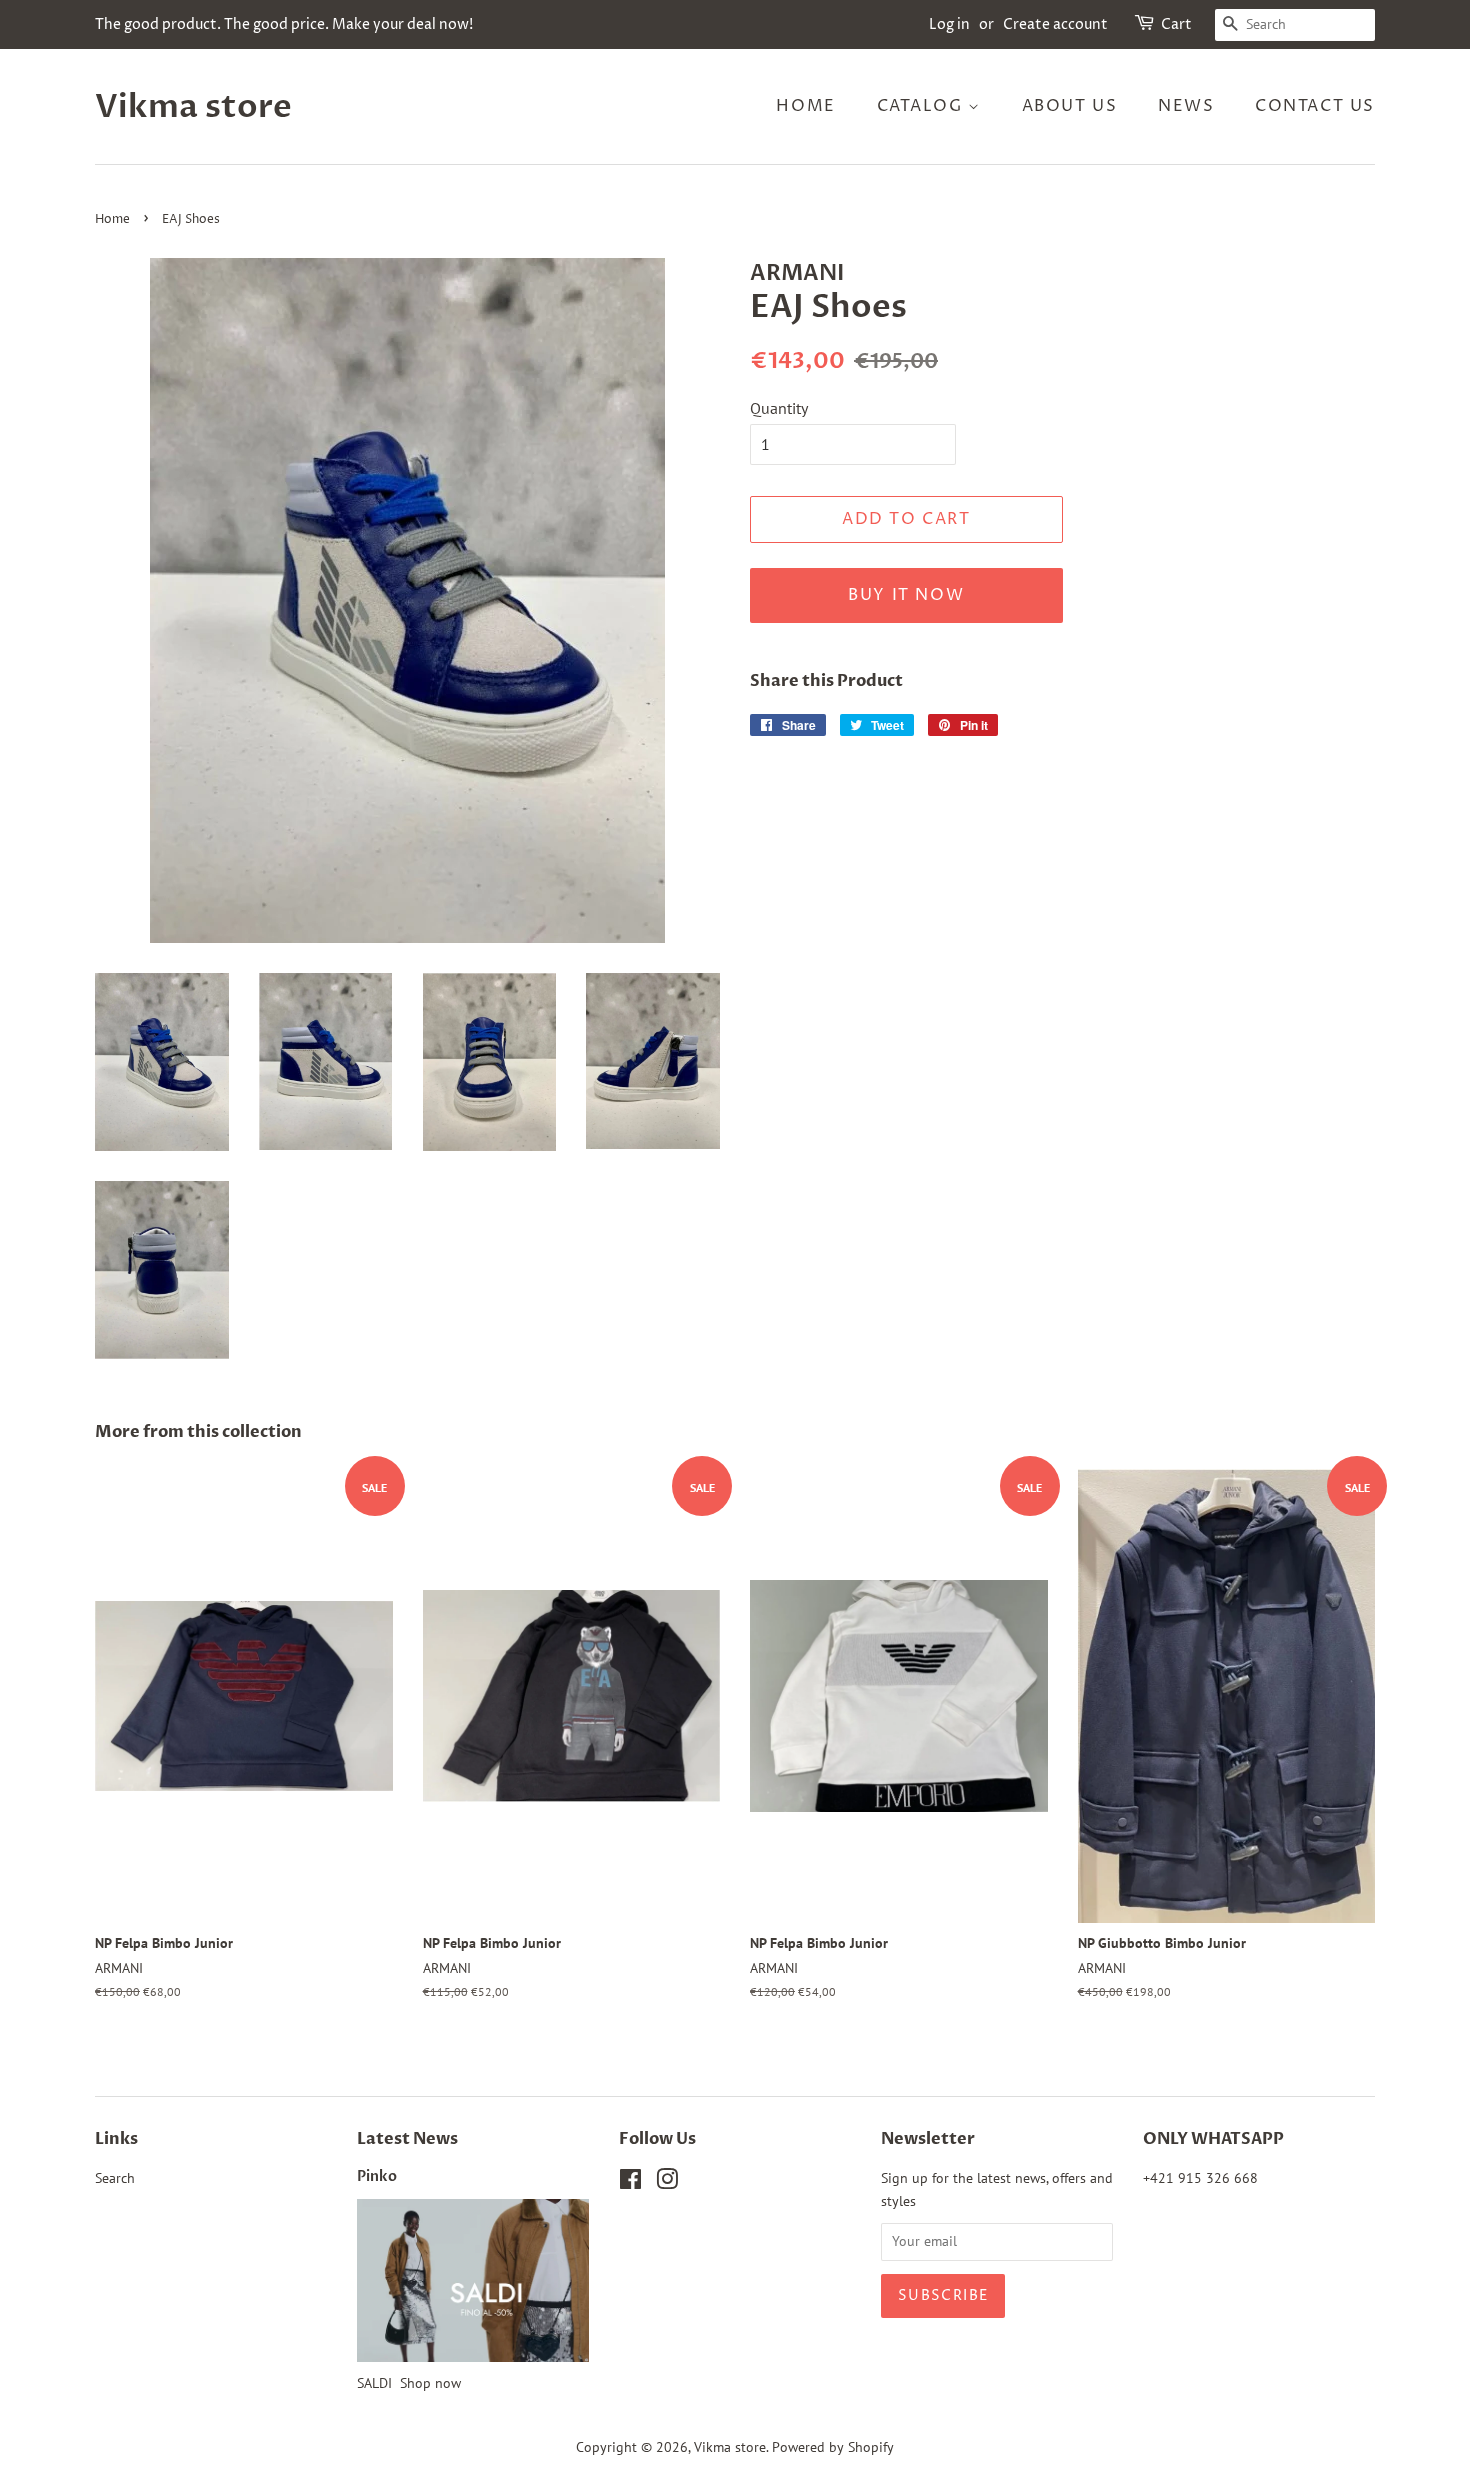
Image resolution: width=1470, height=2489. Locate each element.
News (1186, 106)
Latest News (407, 2139)
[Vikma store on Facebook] (630, 2183)
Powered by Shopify (833, 2447)
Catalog (923, 106)
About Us (1070, 106)
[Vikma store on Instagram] (667, 2183)
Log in (949, 24)
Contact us (1315, 106)
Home (805, 106)
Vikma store (193, 107)
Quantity (779, 408)
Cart (1176, 24)
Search (115, 2178)
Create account (1055, 24)
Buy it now (906, 595)
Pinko (377, 2177)
